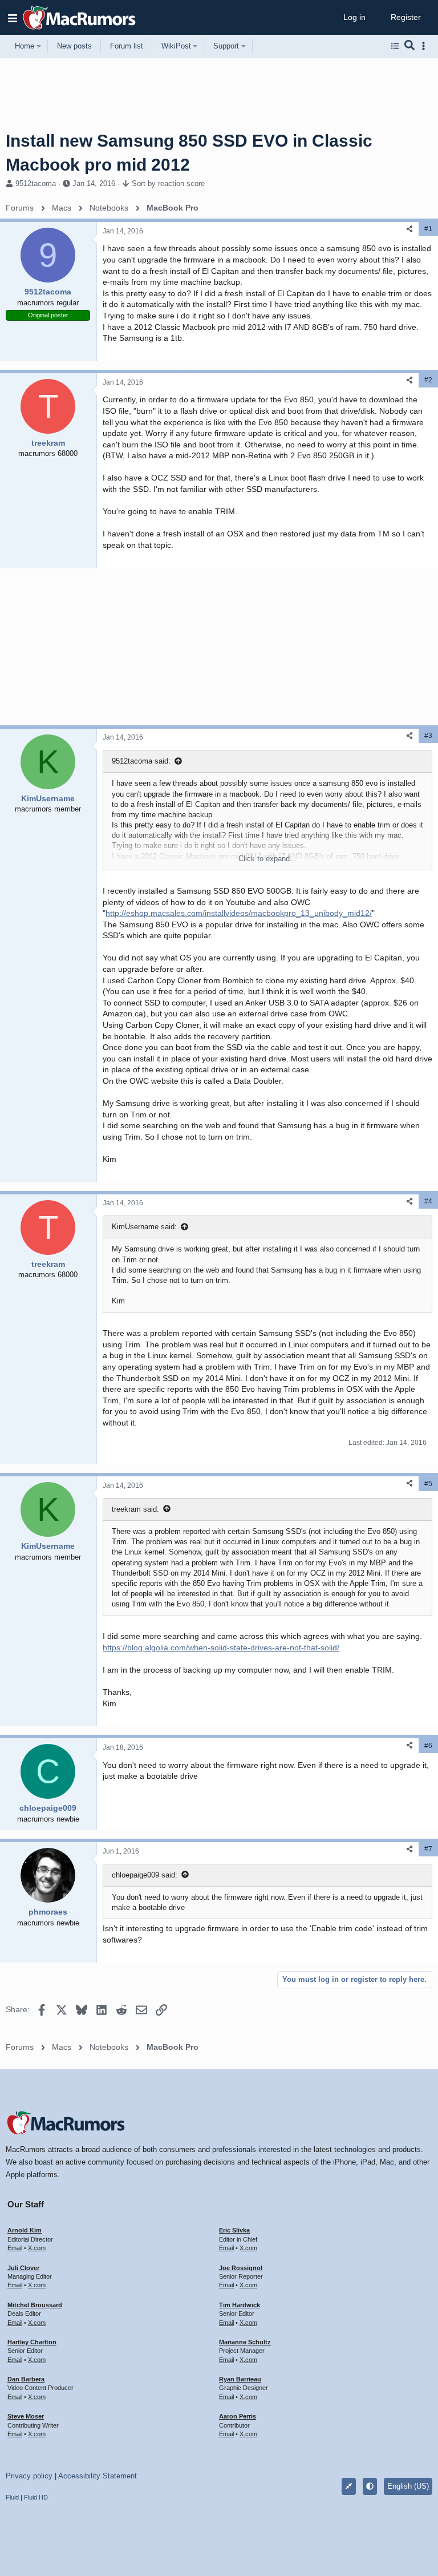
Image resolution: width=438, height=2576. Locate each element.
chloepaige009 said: (145, 1875)
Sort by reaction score (168, 183)
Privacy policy (29, 2476)
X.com (37, 2248)
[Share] (409, 229)
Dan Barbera (26, 2379)
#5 (428, 1484)
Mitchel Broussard (35, 2305)
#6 (428, 1746)
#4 (428, 1201)
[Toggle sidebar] (425, 46)
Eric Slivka (234, 2230)
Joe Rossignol (241, 2268)
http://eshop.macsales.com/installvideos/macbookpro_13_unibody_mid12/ (239, 913)
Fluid (12, 2497)
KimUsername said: (144, 1227)
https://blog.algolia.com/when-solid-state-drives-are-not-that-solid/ (221, 1648)
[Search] (410, 46)
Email (15, 2248)
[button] (13, 18)
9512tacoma (36, 183)
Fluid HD (36, 2497)
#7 (428, 1849)
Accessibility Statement (98, 2476)
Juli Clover (23, 2268)
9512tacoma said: (141, 761)
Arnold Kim (25, 2230)
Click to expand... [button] (267, 859)
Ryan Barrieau (240, 2379)
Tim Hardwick (240, 2305)
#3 (428, 736)
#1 (428, 229)
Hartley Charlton (32, 2342)
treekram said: (135, 1509)
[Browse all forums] (395, 46)
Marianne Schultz (245, 2342)
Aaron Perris (238, 2416)
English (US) (408, 2486)
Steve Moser (26, 2416)
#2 (428, 380)
